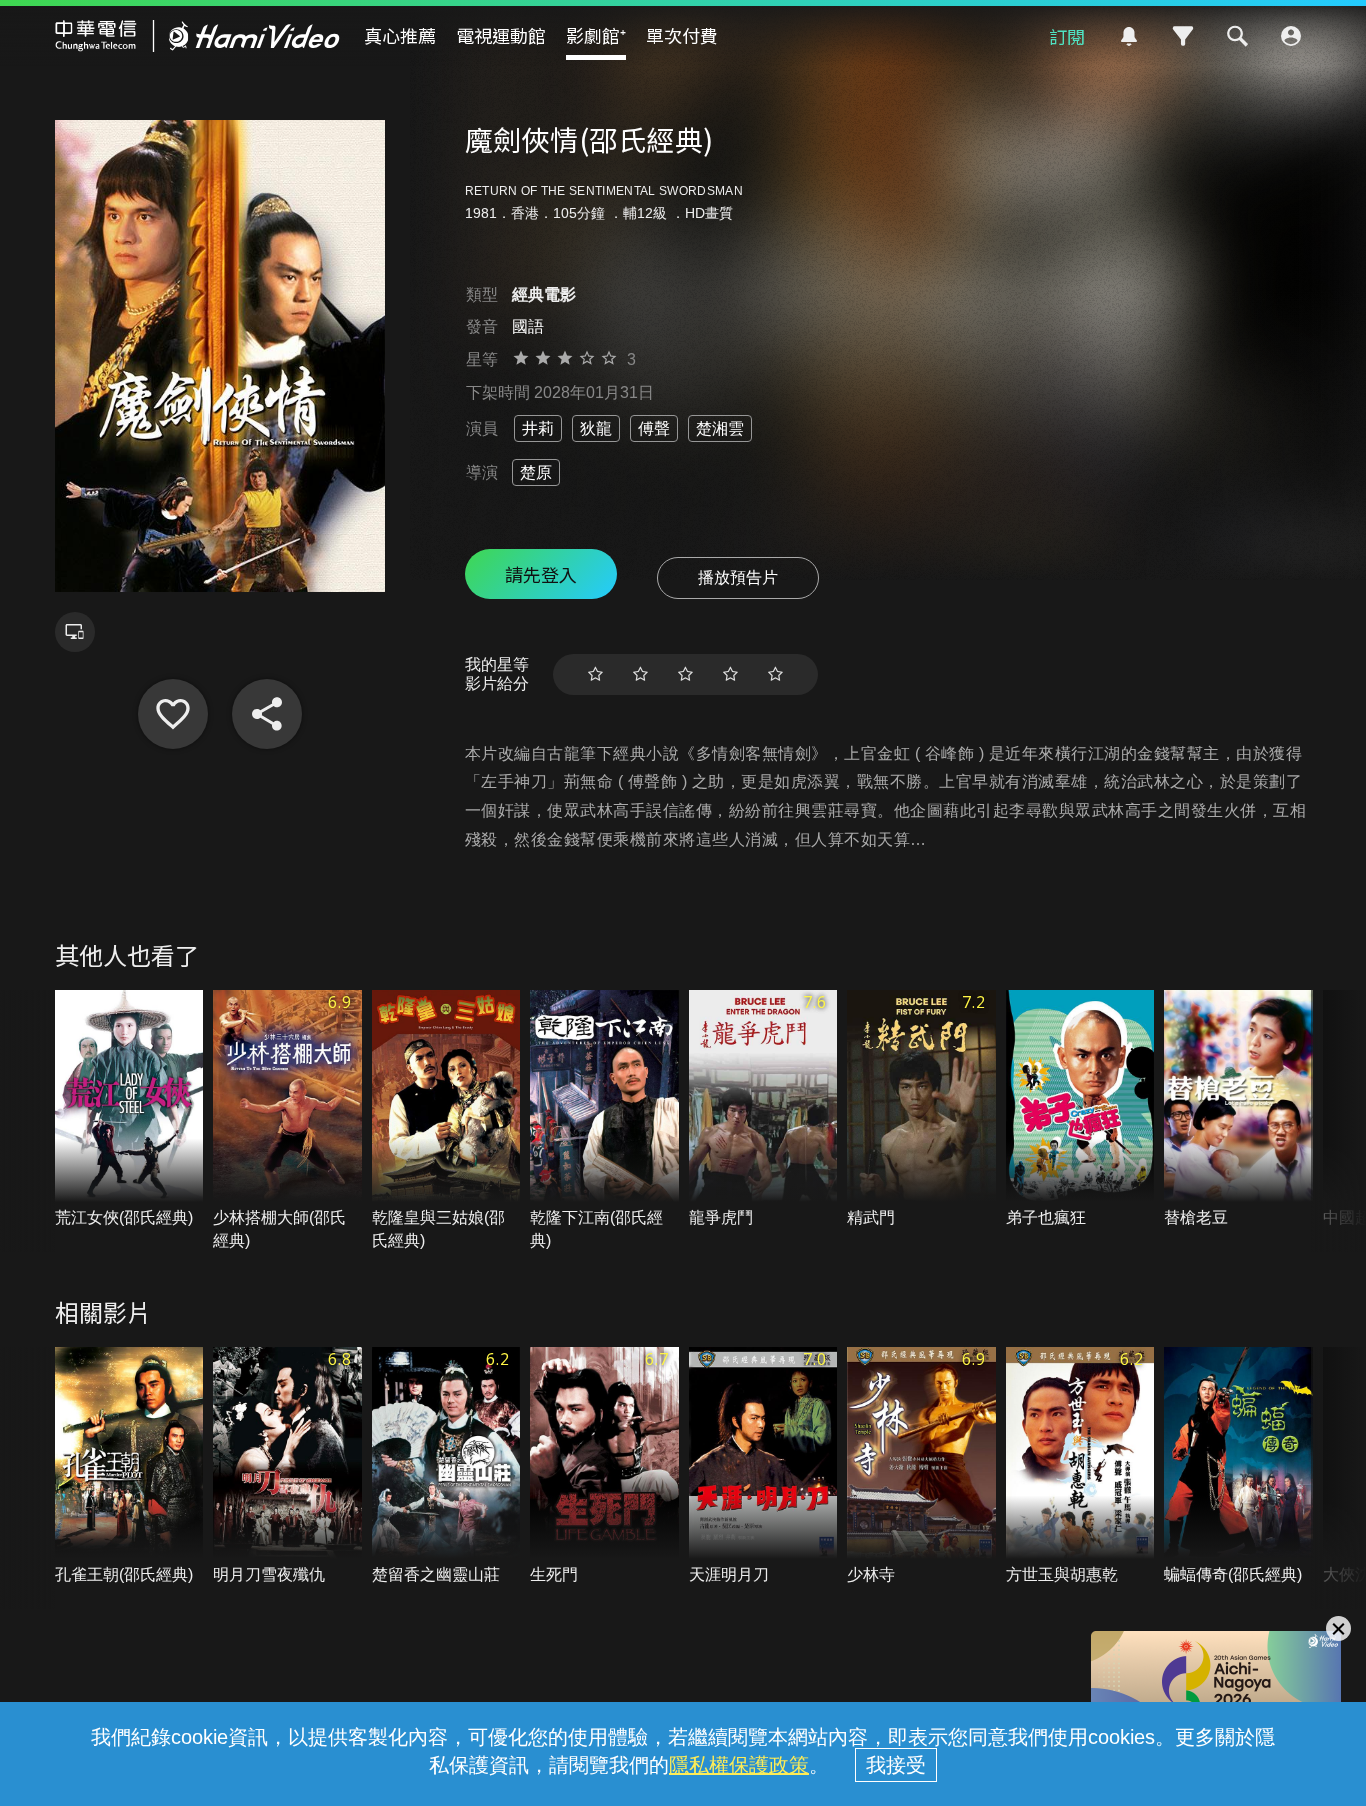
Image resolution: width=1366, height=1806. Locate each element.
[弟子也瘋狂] (1080, 1110)
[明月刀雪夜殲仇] (287, 1467)
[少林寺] (921, 1467)
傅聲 (654, 428)
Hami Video (197, 36)
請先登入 (541, 574)
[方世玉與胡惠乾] (1080, 1467)
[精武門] (921, 1110)
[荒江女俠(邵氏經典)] (129, 1110)
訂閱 (1067, 36)
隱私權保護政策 (739, 1765)
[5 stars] (775, 674)
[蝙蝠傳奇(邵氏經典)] (1238, 1467)
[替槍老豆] (1238, 1110)
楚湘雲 (720, 428)
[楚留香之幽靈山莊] (446, 1467)
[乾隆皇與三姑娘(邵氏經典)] (446, 1121)
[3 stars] (685, 674)
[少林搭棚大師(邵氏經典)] (287, 1121)
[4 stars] (730, 674)
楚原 (536, 472)
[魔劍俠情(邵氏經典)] (173, 714)
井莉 (538, 428)
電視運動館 (501, 35)
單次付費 (682, 35)
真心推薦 (400, 35)
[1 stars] (595, 674)
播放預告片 (738, 577)
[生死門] (604, 1467)
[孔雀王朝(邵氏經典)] (129, 1467)
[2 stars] (640, 674)
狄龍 (596, 428)
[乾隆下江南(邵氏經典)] (604, 1121)
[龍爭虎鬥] (763, 1110)
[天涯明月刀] (763, 1467)
